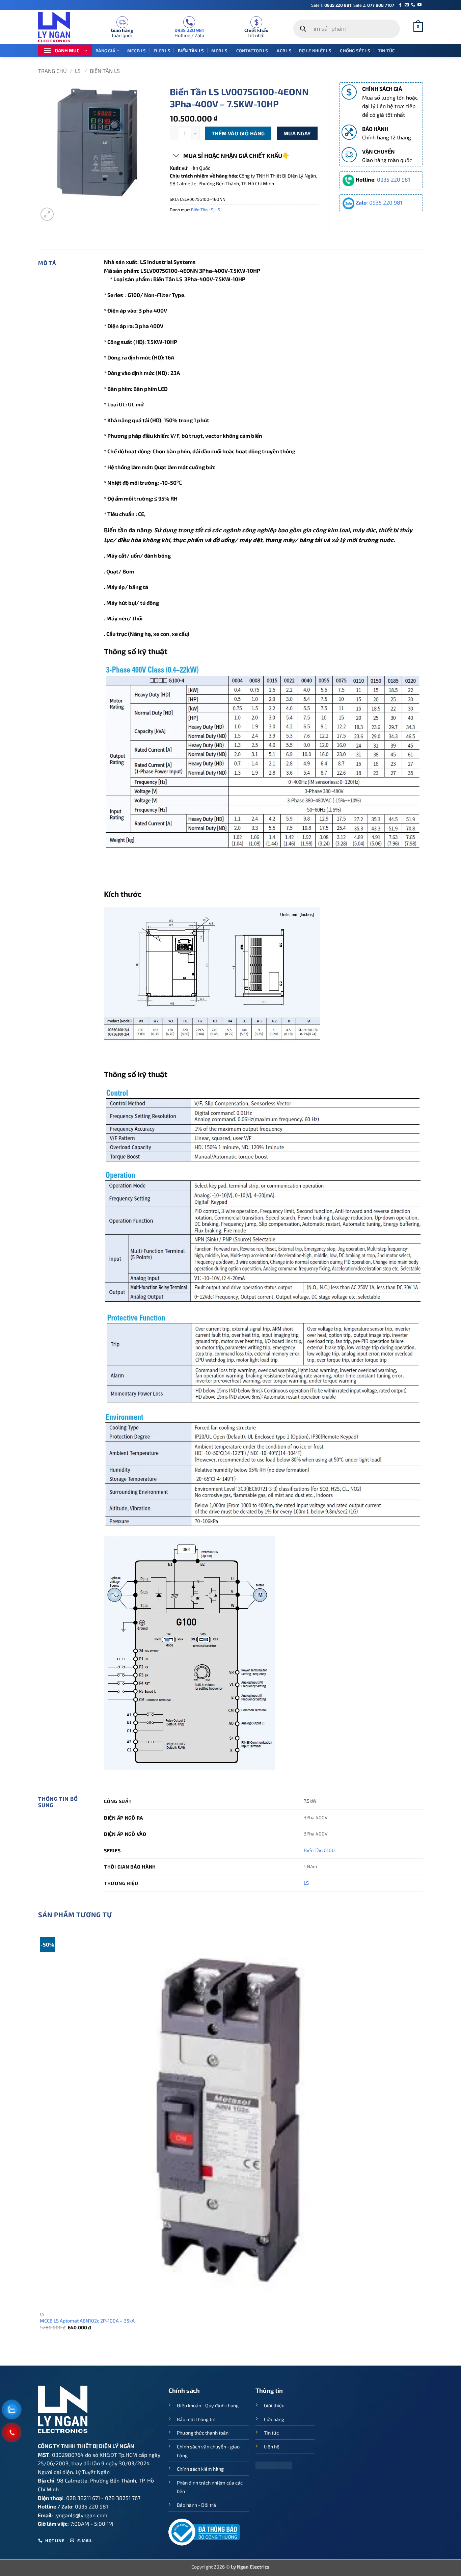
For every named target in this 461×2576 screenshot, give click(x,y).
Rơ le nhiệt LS (316, 51)
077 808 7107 (381, 5)
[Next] (63, 210)
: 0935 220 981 (379, 202)
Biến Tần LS (191, 51)
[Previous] (41, 2354)
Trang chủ (52, 71)
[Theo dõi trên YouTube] (419, 5)
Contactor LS (253, 51)
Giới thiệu (274, 2405)
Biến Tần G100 (319, 1850)
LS (78, 71)
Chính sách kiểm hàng (200, 2469)
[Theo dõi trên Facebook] (400, 5)
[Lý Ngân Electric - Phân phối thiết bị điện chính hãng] (58, 27)
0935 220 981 (338, 5)
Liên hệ (272, 2447)
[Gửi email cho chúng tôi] (407, 5)
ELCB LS (162, 51)
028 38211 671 (83, 2498)
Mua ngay (297, 133)
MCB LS (220, 51)
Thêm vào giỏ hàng (238, 133)
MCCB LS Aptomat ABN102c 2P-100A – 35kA (87, 2321)
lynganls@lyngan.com (81, 2515)
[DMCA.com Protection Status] (274, 2464)
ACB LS (284, 51)
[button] (418, 27)
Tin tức (387, 51)
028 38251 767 (123, 2498)
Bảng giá (105, 51)
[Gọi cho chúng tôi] (413, 5)
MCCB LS (137, 51)
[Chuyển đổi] (176, 156)
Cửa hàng (274, 2419)
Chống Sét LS (355, 51)
